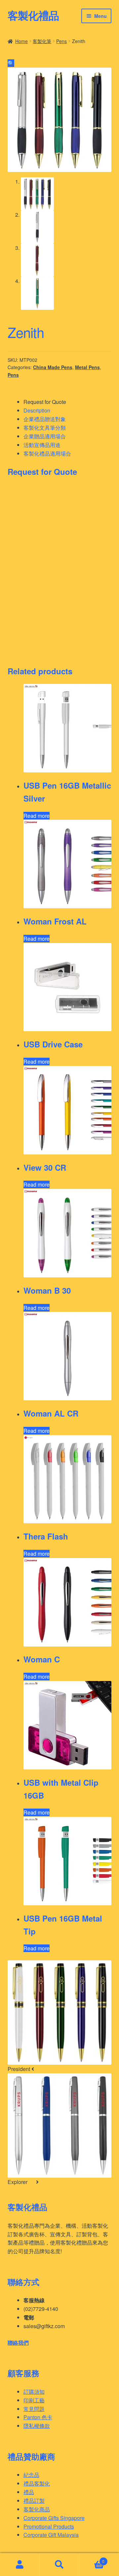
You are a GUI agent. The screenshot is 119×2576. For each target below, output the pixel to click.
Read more (37, 816)
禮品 (29, 2492)
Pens (61, 41)
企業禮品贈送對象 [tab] (45, 419)
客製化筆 (42, 41)
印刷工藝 (34, 2400)
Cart (92, 2559)
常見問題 (34, 2409)
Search (59, 2565)
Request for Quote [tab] (45, 402)
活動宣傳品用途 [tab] (42, 445)
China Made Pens (53, 367)
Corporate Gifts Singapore (54, 2518)
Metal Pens (87, 367)
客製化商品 (37, 2509)
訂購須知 (34, 2392)
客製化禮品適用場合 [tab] (47, 453)
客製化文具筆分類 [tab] (45, 428)
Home (21, 41)
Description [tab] (37, 410)
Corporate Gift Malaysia (51, 2535)
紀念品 (31, 2475)
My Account (20, 2565)
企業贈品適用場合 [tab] (45, 436)
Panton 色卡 (38, 2417)
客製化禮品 (33, 15)
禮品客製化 (37, 2483)
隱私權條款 (37, 2426)
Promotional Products (49, 2526)
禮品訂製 (34, 2501)
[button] (11, 63)
